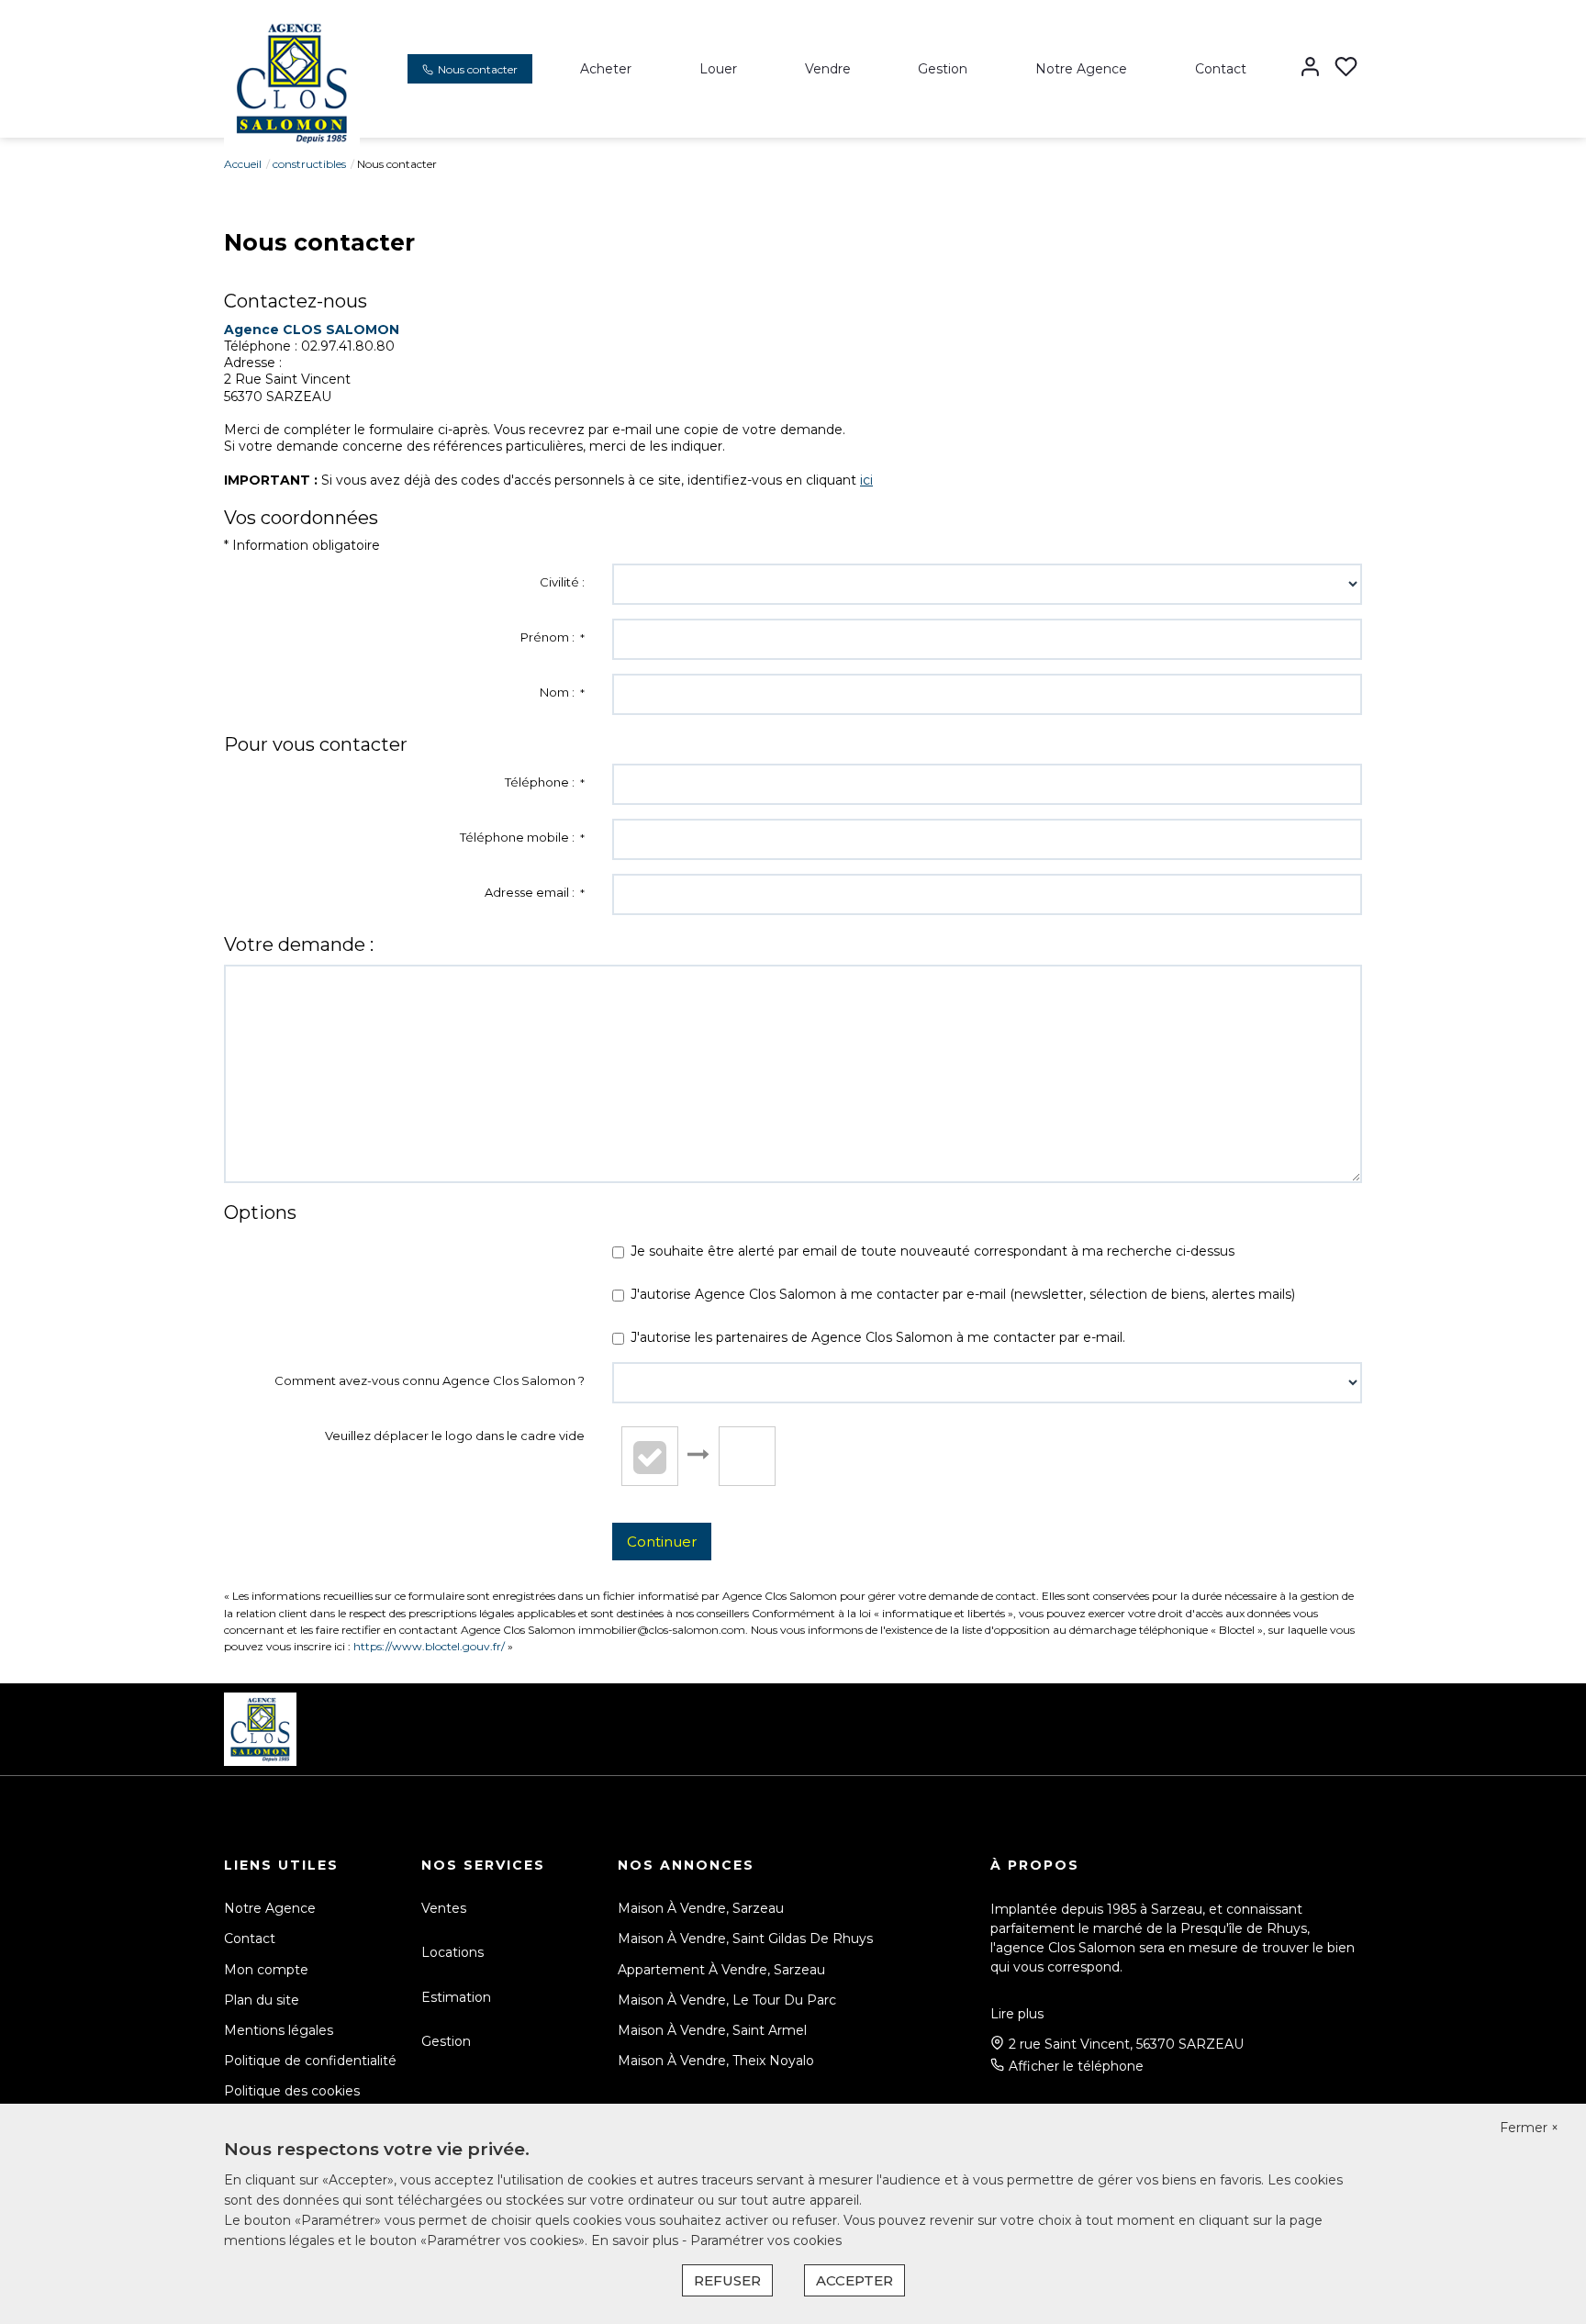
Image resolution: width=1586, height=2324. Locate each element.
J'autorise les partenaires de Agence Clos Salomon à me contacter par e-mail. (878, 1337)
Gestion (943, 69)
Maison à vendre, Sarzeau (701, 1908)
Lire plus (1017, 2014)
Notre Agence (1081, 69)
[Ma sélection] (1346, 68)
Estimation (456, 1997)
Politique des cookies (292, 2091)
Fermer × (1529, 2128)
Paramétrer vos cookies (766, 2240)
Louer (718, 69)
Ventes (444, 1908)
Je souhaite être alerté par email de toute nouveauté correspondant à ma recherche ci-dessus (933, 1251)
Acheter (606, 69)
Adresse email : (535, 892)
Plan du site (262, 2000)
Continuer (662, 1542)
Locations (452, 1952)
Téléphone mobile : (522, 837)
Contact (1221, 69)
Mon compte (266, 1970)
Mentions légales (279, 2030)
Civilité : (562, 582)
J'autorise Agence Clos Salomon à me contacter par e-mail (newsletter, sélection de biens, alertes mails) (963, 1294)
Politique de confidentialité (310, 2061)
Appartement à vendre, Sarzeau (721, 1970)
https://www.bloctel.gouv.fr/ (429, 1646)
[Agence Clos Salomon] (292, 82)
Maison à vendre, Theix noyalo (716, 2061)
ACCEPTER (854, 2280)
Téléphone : (545, 782)
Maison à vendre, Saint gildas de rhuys (745, 1939)
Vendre (828, 69)
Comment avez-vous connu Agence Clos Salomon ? (430, 1380)
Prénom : (553, 637)
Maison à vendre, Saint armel (712, 2030)
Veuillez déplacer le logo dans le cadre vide (455, 1436)
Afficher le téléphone (1076, 2066)
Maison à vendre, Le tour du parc (727, 2000)
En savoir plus (637, 2240)
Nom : (562, 692)
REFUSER (727, 2280)
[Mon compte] (1310, 68)
